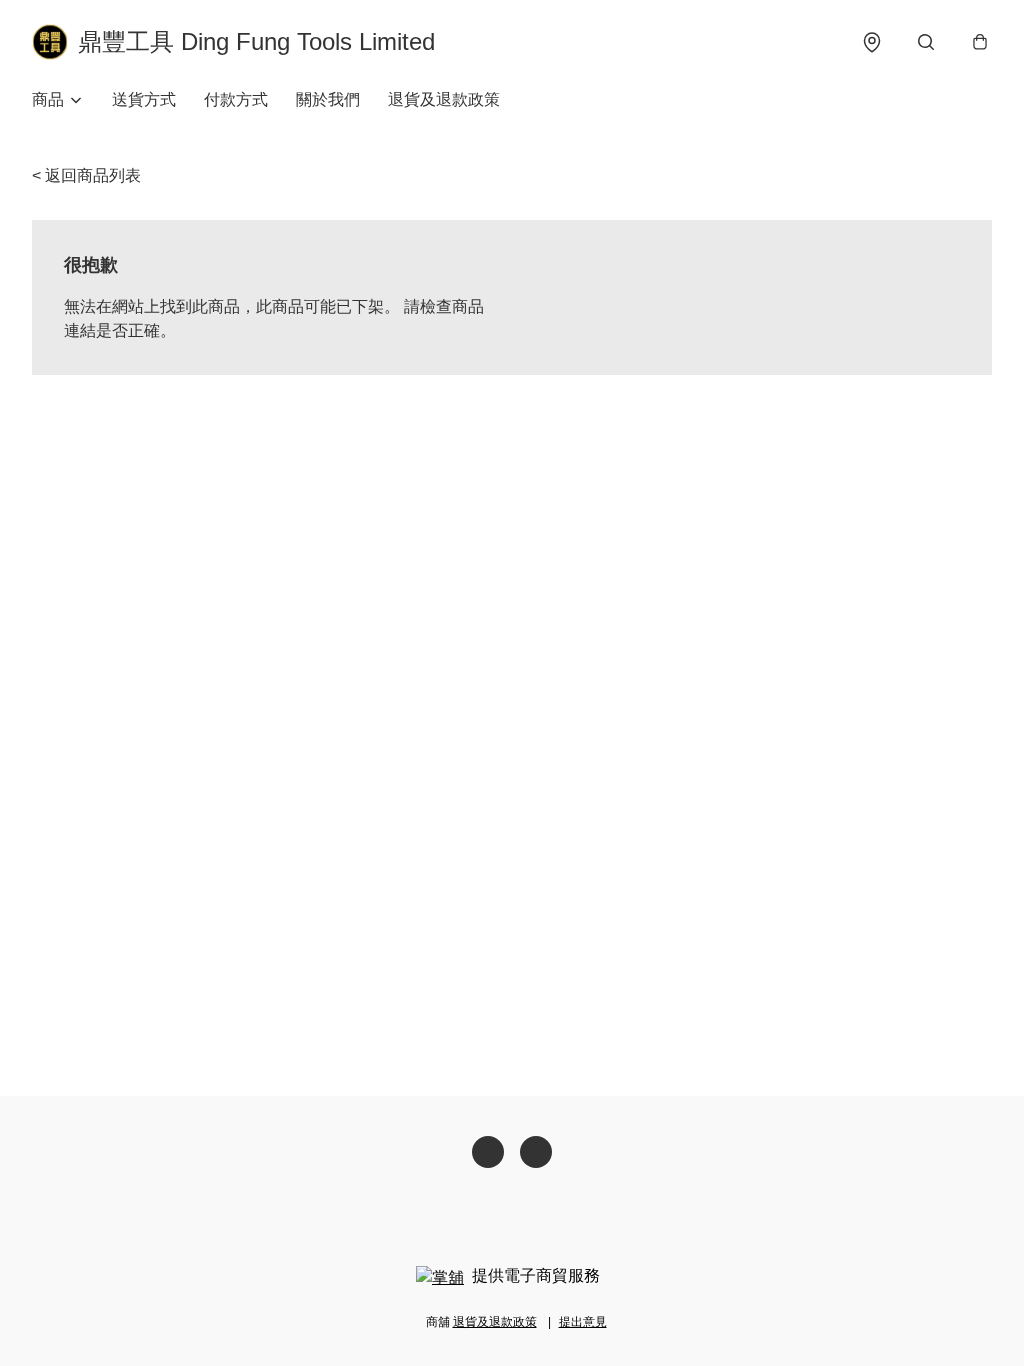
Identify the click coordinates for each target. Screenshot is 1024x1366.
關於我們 (328, 99)
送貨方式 (144, 99)
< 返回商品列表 (86, 175)
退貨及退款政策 (444, 99)
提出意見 (583, 1322)
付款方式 (236, 99)
